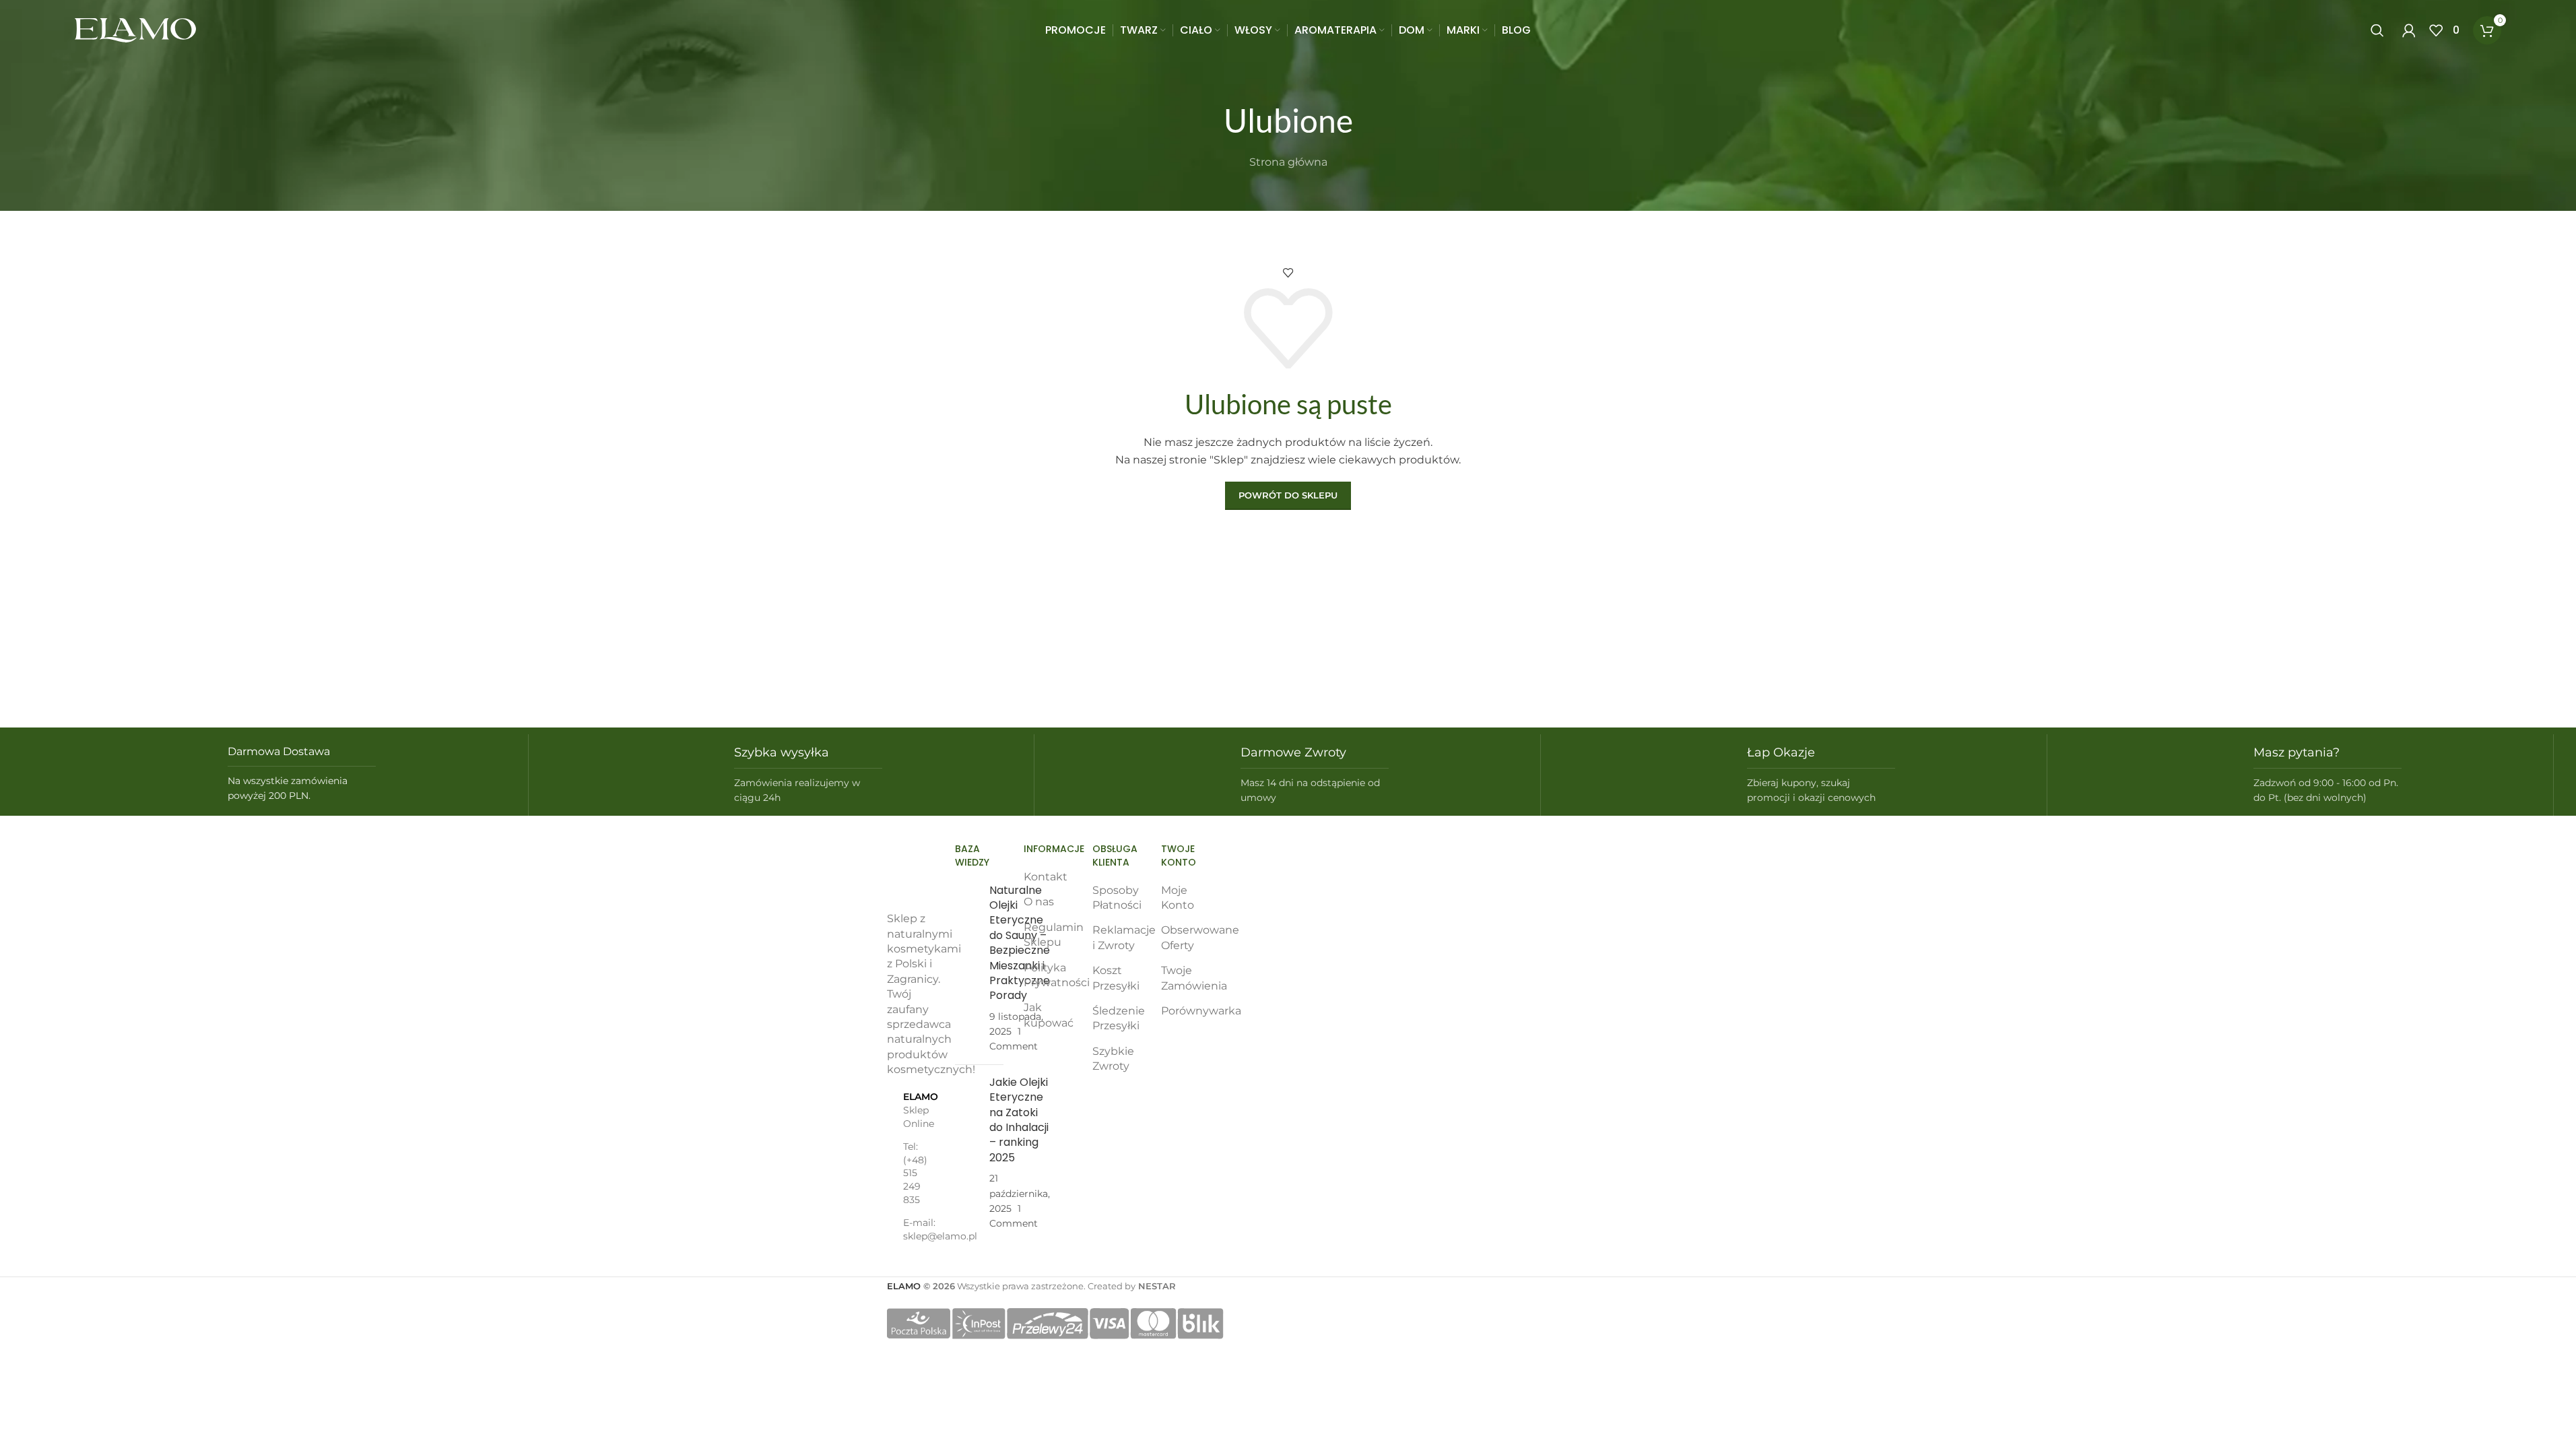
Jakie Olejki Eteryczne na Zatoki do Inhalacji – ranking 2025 (1019, 1120)
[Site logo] (135, 29)
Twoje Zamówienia (1194, 978)
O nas (1039, 902)
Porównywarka (1201, 1011)
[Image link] (911, 873)
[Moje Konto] (2409, 30)
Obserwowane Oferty (1200, 937)
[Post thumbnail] (967, 969)
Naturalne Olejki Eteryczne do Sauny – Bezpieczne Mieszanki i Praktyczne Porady (1020, 943)
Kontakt (1046, 877)
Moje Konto (1178, 898)
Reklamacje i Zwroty (1124, 937)
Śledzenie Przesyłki (1119, 1018)
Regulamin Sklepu (1054, 935)
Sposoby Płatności (1117, 898)
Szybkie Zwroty (1113, 1059)
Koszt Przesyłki (1116, 978)
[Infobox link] (275, 774)
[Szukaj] (2380, 30)
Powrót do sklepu (1288, 495)
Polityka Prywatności (1057, 975)
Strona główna (1288, 162)
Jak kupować (1049, 1015)
